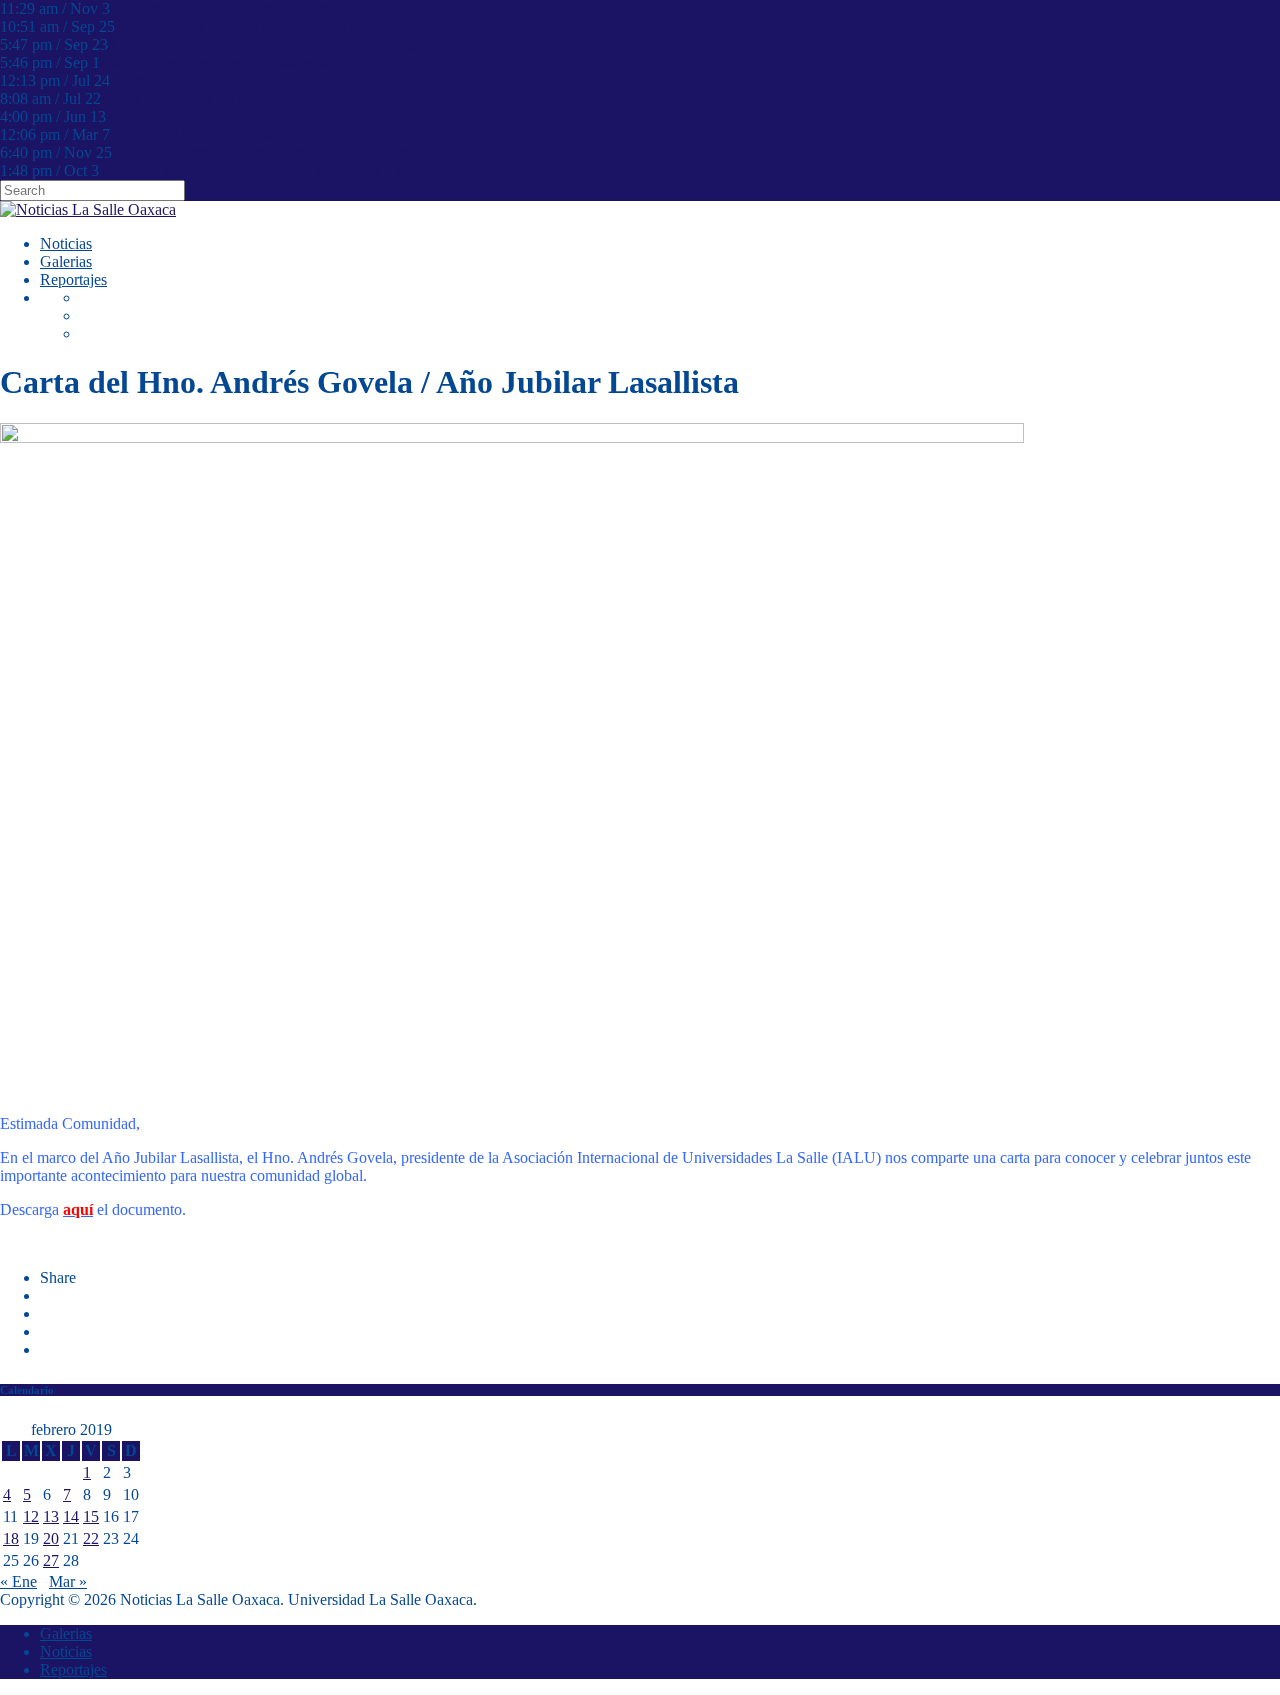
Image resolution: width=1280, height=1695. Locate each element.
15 (91, 1516)
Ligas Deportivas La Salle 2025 (205, 98)
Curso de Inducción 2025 (194, 80)
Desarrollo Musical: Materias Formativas (242, 8)
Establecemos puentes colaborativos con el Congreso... (291, 26)
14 (71, 1516)
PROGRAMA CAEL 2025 (201, 134)
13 (51, 1516)
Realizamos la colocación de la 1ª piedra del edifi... (270, 116)
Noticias (66, 243)
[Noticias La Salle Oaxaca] (88, 209)
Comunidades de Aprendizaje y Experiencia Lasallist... (284, 44)
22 (91, 1538)
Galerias (66, 261)
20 (51, 1538)
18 (11, 1538)
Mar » (68, 1581)
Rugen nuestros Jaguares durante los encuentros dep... (286, 152)
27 (51, 1560)
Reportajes (73, 279)
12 (31, 1516)
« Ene (18, 1581)
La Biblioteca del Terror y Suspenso (217, 62)
